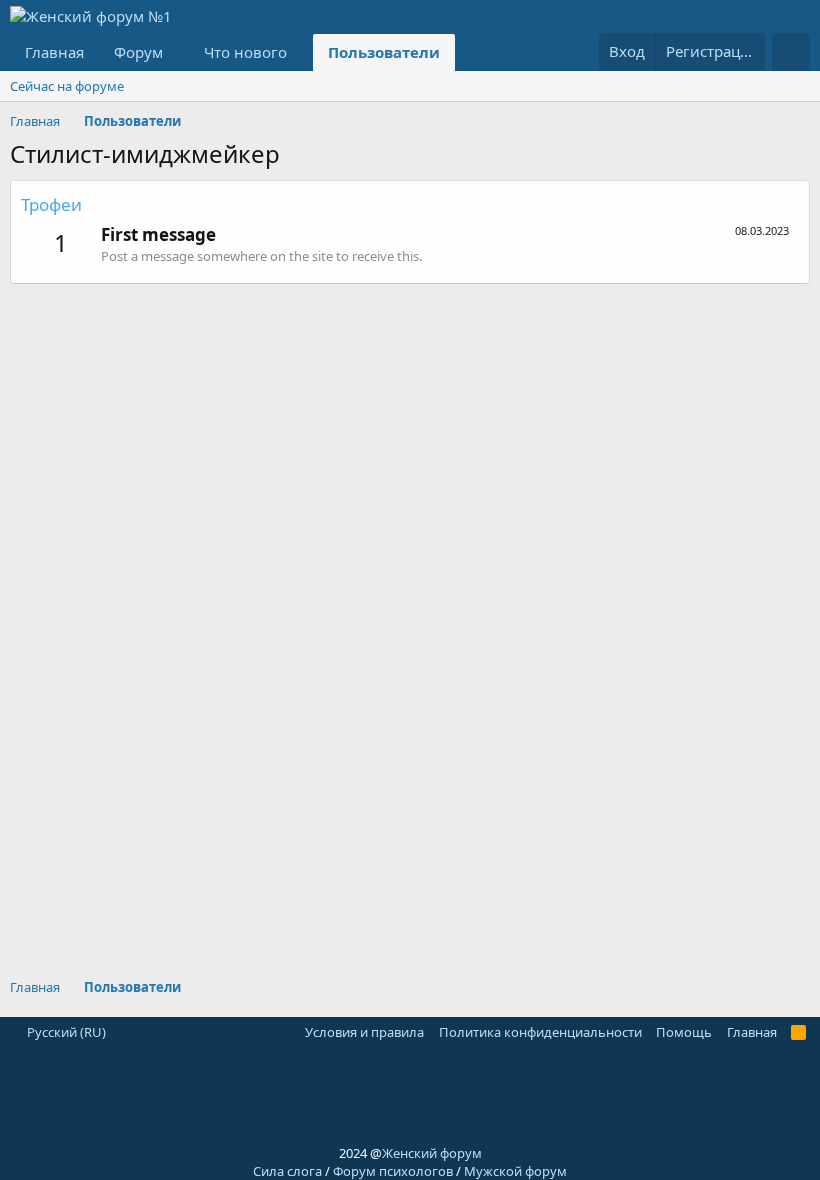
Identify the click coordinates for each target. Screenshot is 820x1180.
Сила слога (287, 1171)
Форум (138, 52)
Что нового (245, 52)
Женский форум (432, 1153)
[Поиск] (791, 52)
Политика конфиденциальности (540, 1032)
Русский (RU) (65, 1032)
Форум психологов (393, 1171)
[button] (178, 52)
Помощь (684, 1032)
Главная (54, 52)
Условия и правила (364, 1032)
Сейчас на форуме (67, 86)
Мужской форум (515, 1171)
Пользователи (384, 52)
